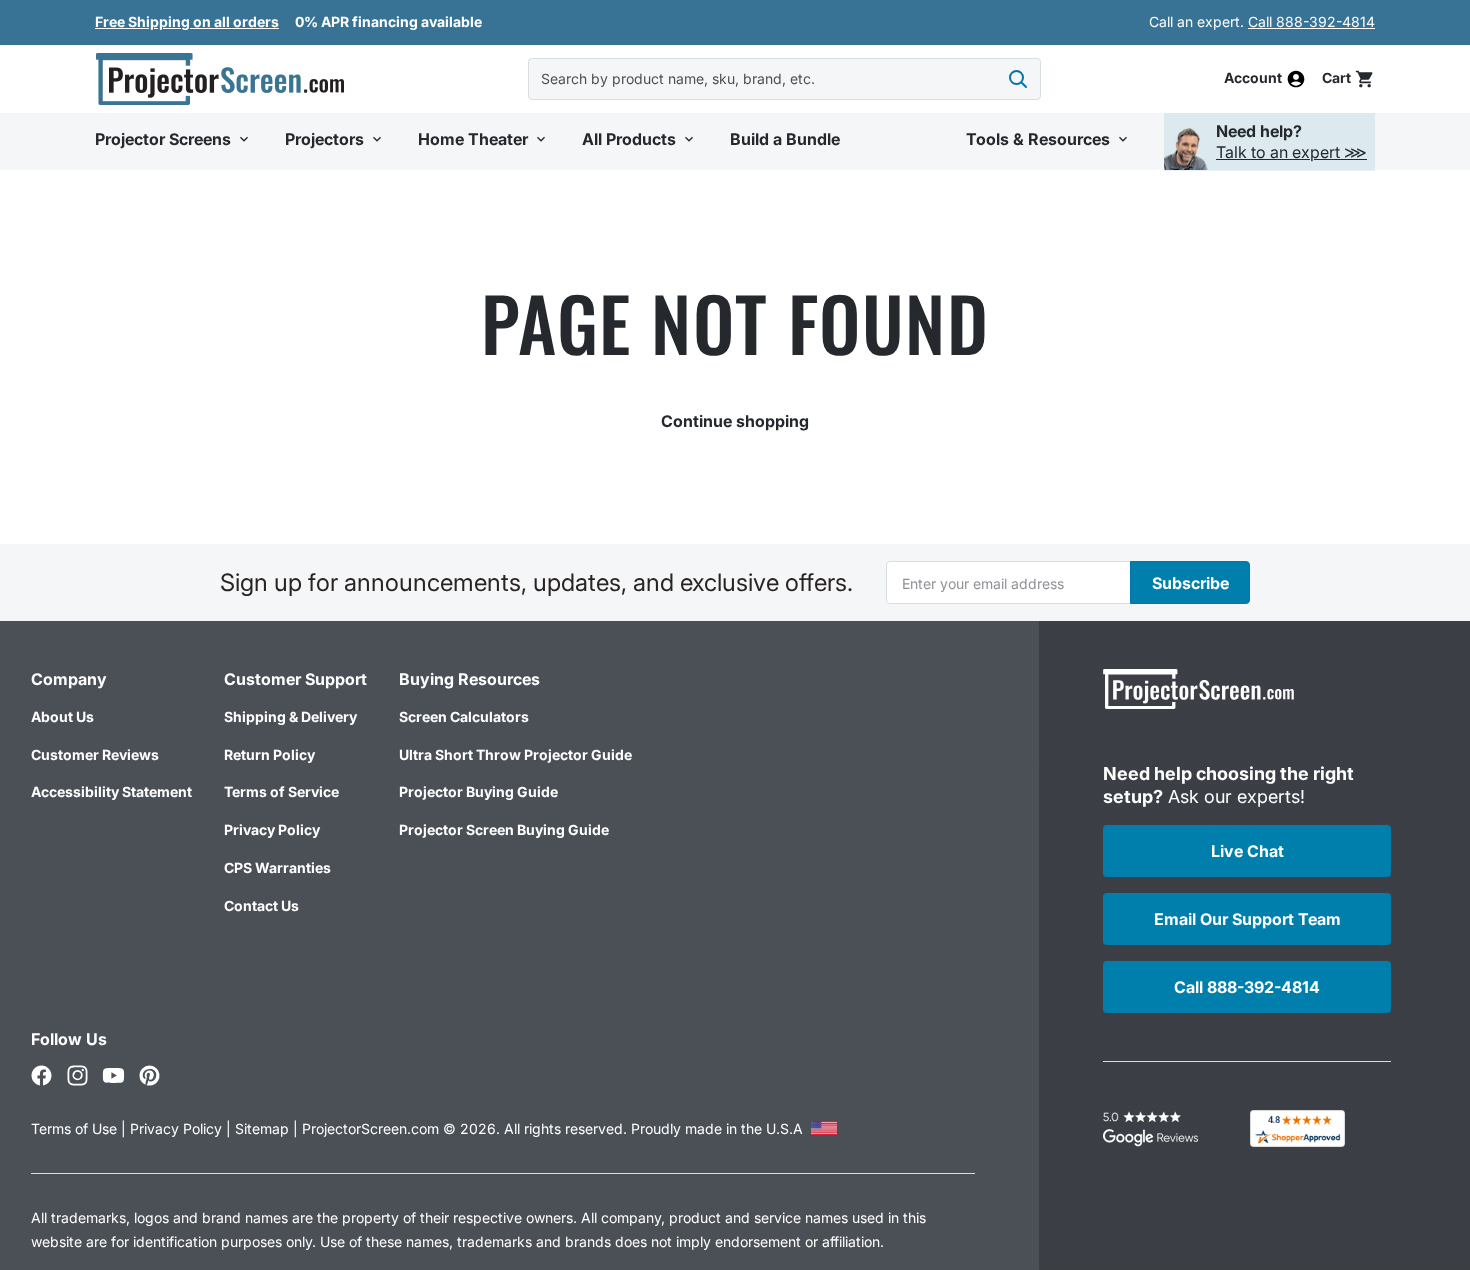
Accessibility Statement (111, 791)
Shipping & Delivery (290, 716)
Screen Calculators (464, 716)
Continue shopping (735, 421)
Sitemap (262, 1128)
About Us (62, 716)
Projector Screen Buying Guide (504, 829)
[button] (1348, 78)
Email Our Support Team (1247, 919)
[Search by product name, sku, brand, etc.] (1018, 79)
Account (1253, 79)
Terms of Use (74, 1128)
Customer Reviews (95, 754)
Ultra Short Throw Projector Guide (515, 754)
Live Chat (1247, 851)
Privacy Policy (272, 829)
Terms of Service (281, 791)
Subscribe (1190, 583)
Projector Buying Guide (478, 791)
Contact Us (261, 905)
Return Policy (269, 754)
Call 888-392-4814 (1311, 21)
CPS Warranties (277, 867)
